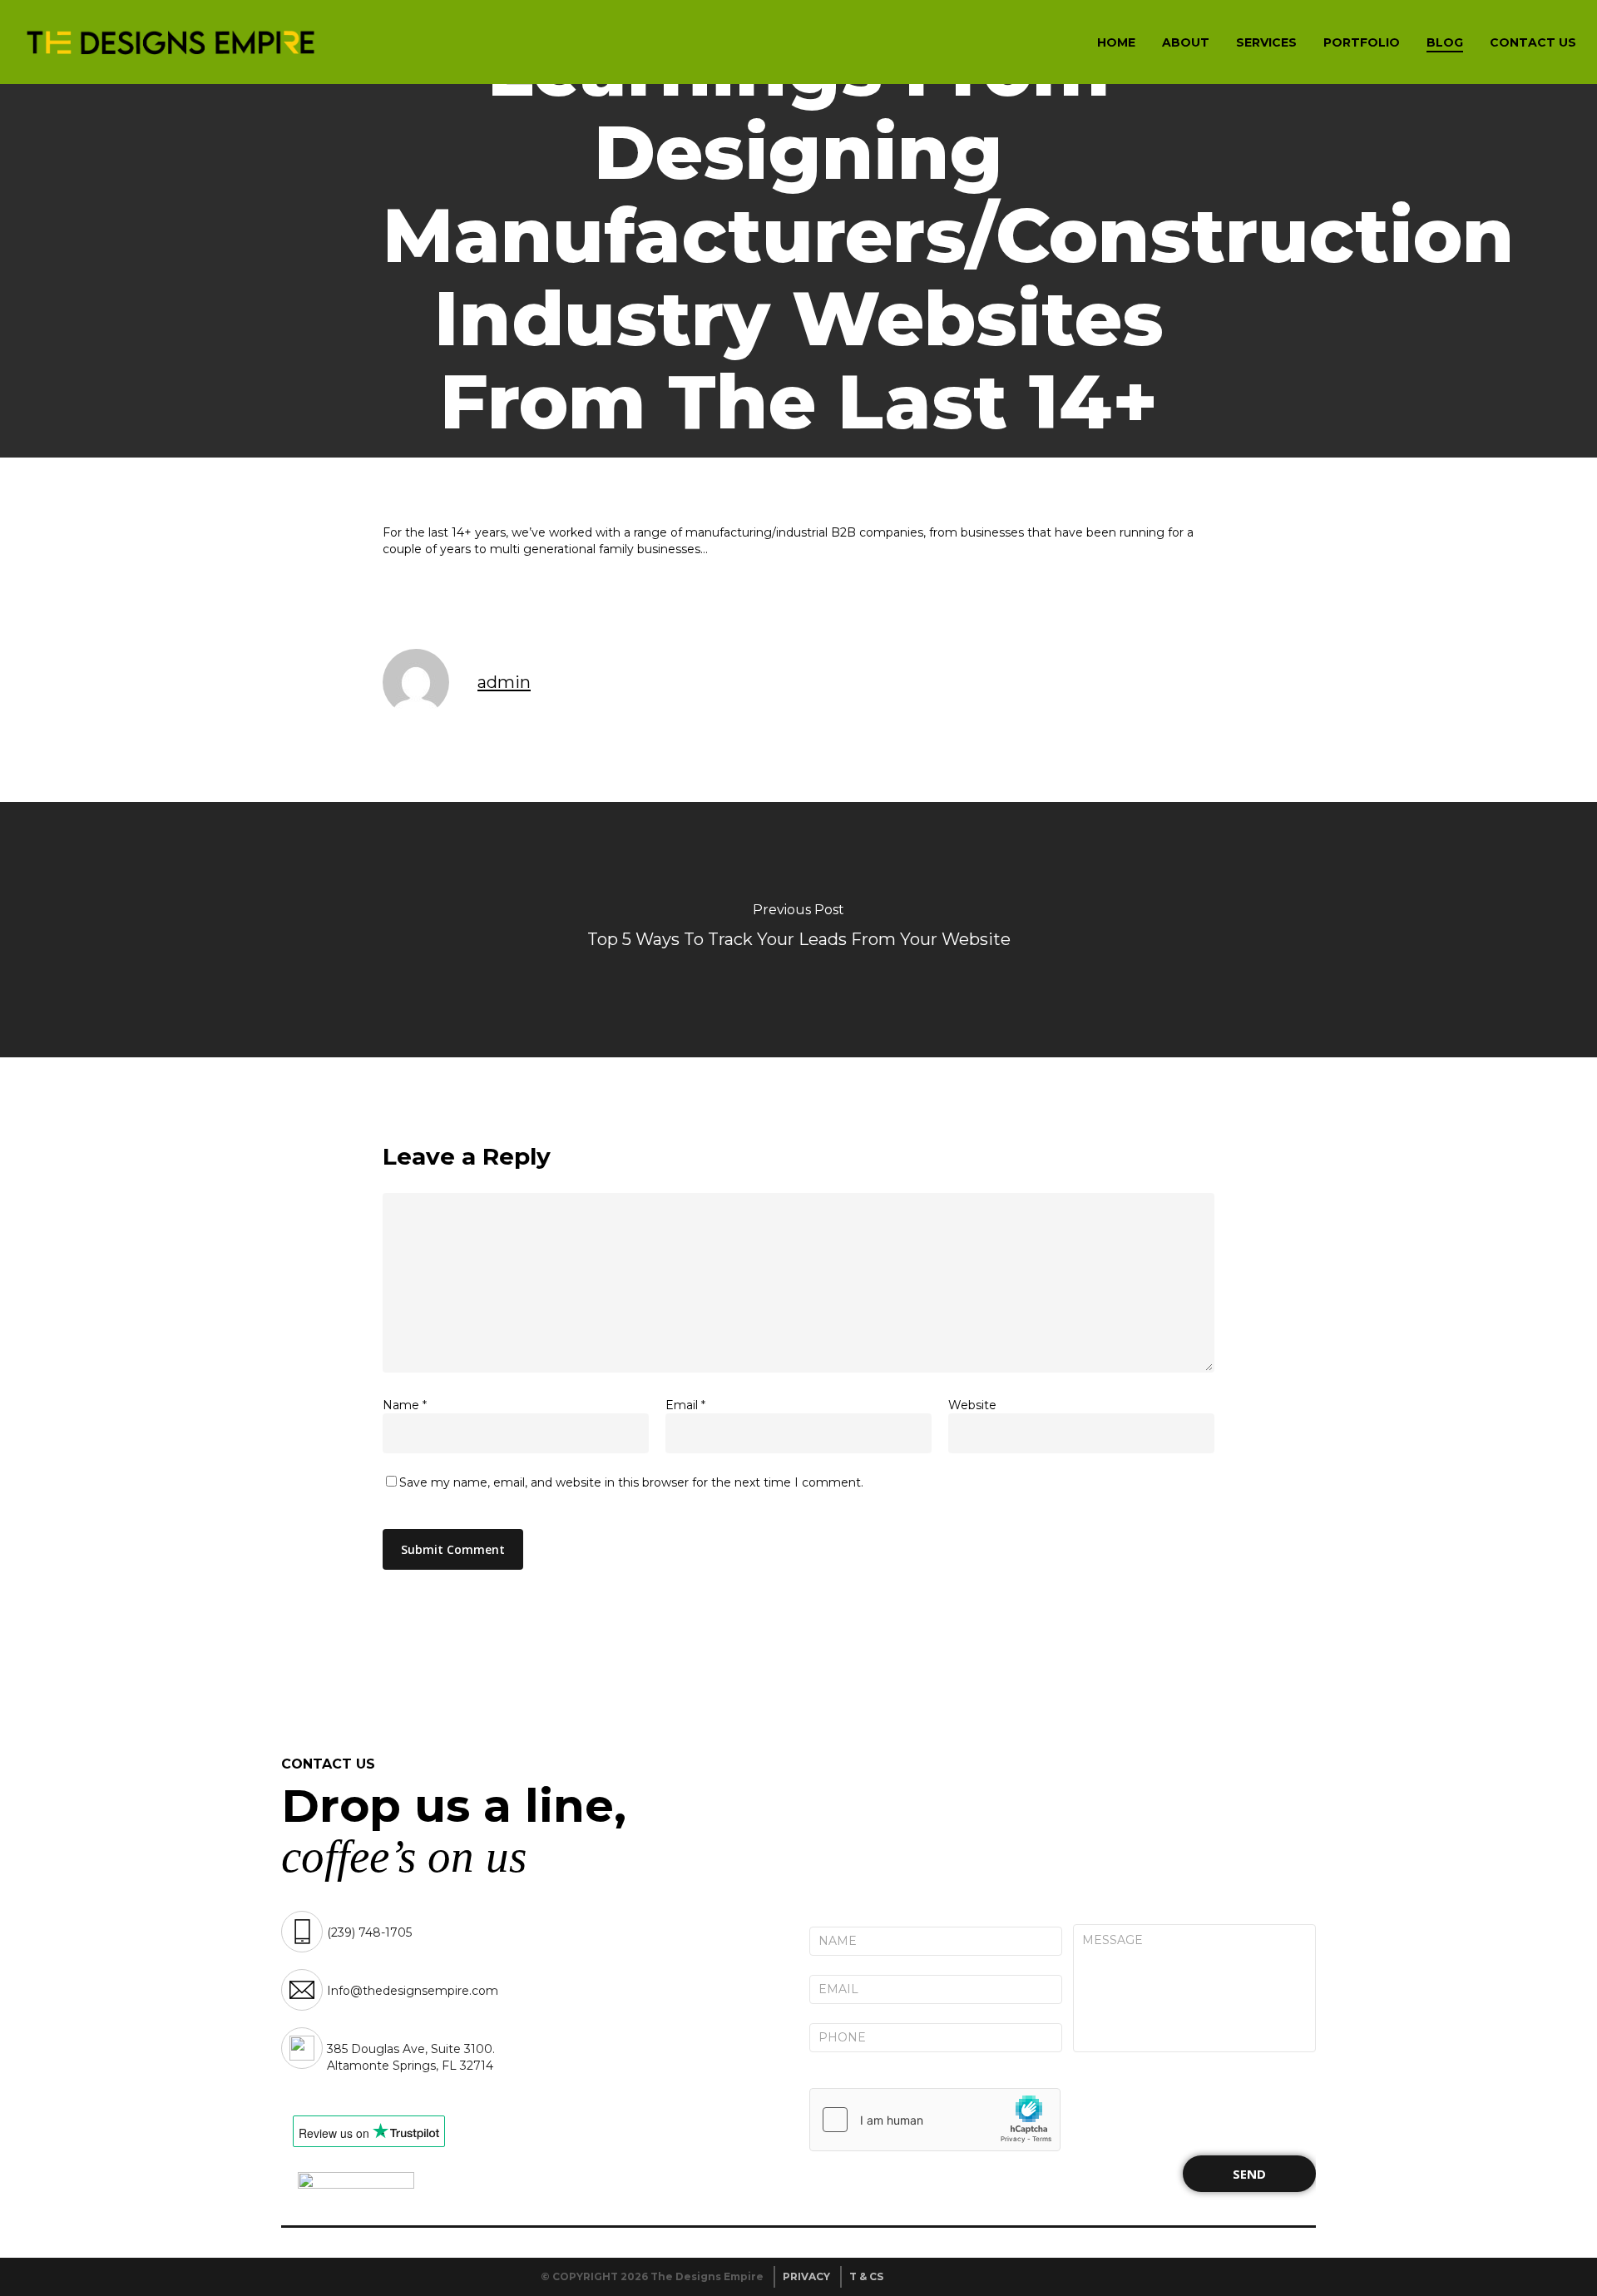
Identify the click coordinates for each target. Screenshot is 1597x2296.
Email (685, 1405)
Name (405, 1405)
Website (972, 1405)
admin (504, 682)
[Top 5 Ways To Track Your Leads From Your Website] (798, 930)
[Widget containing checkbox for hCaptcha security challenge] (935, 2120)
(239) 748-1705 (369, 1932)
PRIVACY (806, 2276)
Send (1249, 2174)
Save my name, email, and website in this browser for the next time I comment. (631, 1482)
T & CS (866, 2276)
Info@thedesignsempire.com (413, 1991)
